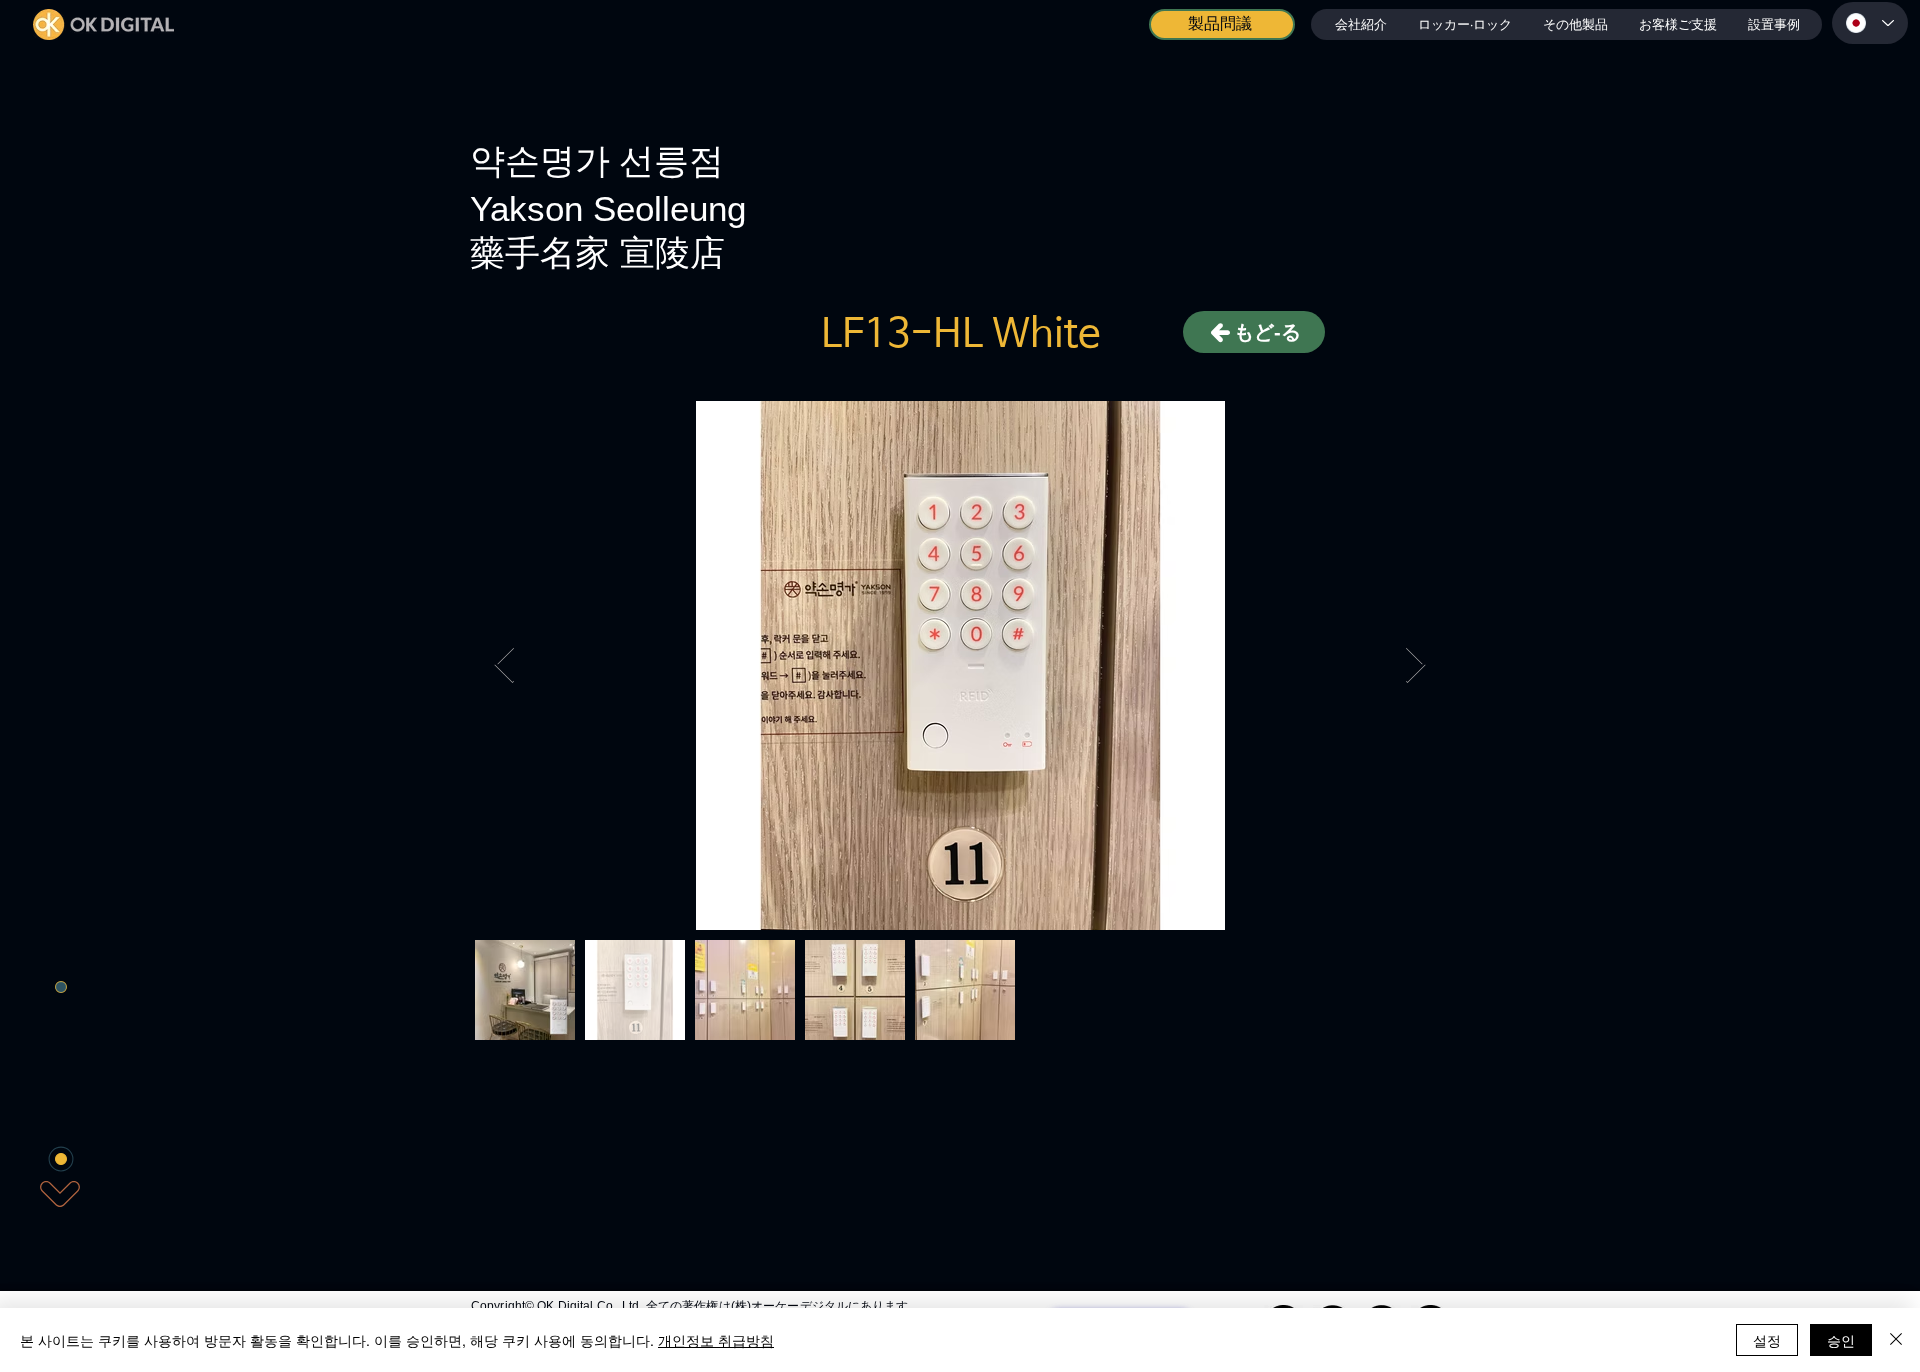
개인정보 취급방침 (716, 1340)
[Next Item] (1415, 665)
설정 (1767, 1340)
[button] (1464, 24)
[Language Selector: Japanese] (1870, 23)
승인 (1841, 1340)
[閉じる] (1896, 1340)
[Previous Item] (504, 665)
